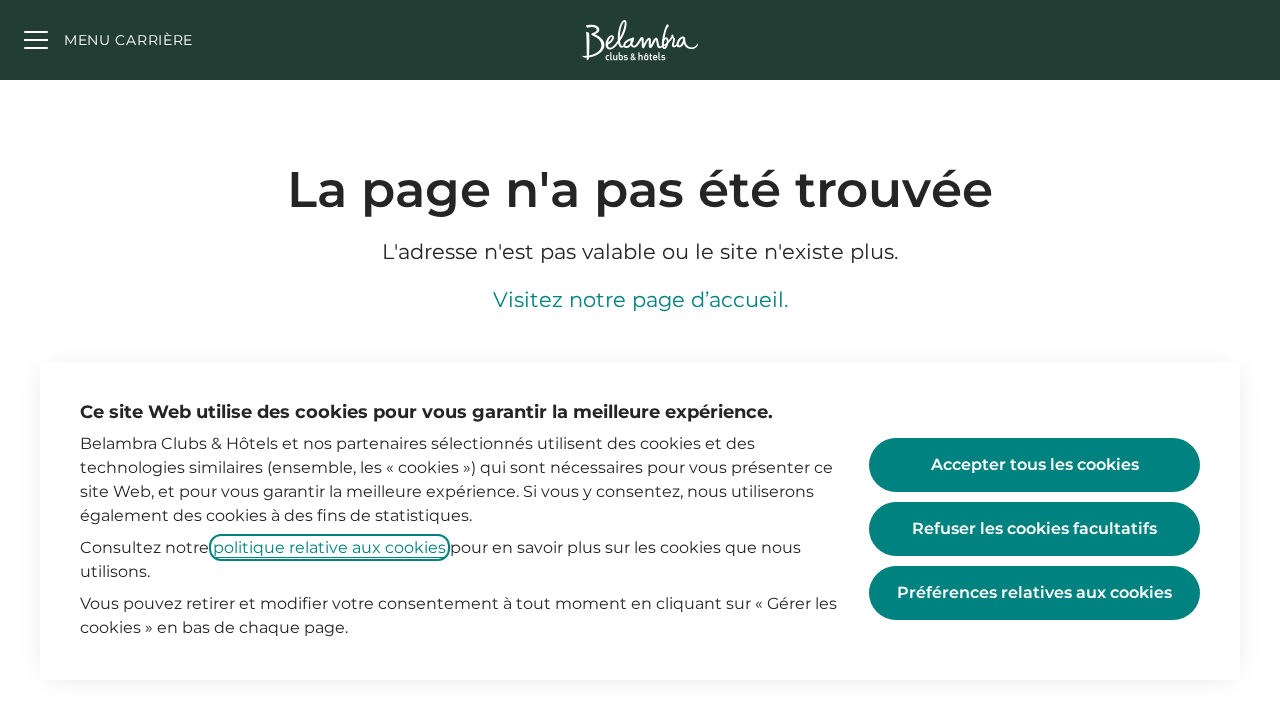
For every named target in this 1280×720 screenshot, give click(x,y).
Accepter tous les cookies (1035, 464)
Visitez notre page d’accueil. (640, 299)
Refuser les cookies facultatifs (1034, 528)
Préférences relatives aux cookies (1034, 592)
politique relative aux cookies (329, 547)
